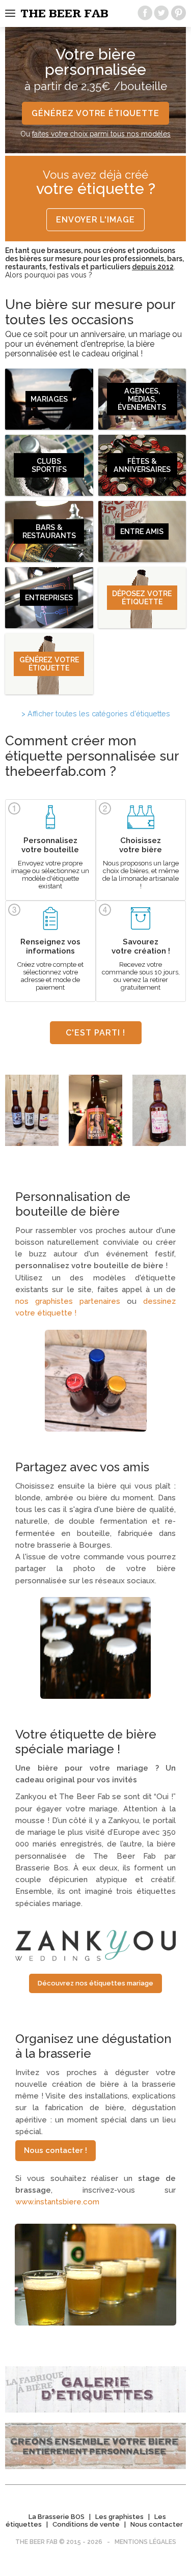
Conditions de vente (86, 2524)
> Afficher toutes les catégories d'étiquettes (96, 714)
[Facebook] (145, 13)
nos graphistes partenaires (68, 1301)
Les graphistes (119, 2517)
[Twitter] (161, 13)
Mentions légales (145, 2542)
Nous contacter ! (56, 2150)
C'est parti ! (95, 1033)
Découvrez (95, 1983)
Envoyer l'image (95, 220)
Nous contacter (157, 2524)
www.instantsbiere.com (57, 2202)
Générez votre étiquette (95, 113)
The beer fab (64, 14)
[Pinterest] (178, 13)
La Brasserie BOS (57, 2517)
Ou (95, 134)
